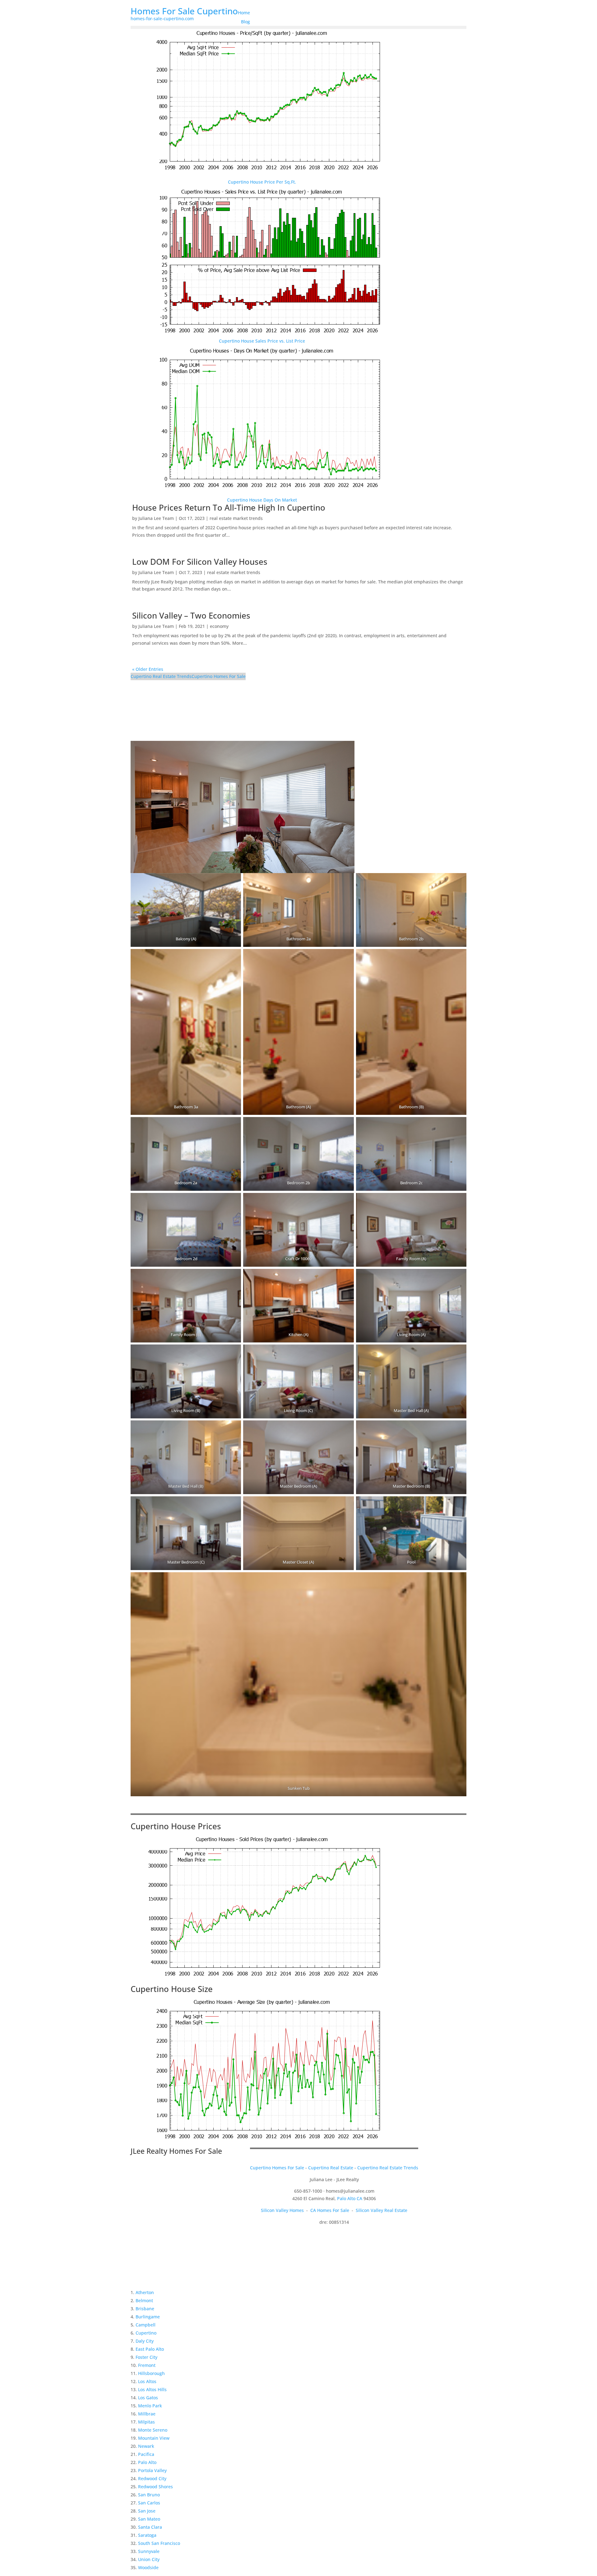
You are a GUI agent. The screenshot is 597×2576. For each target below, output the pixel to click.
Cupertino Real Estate (331, 2168)
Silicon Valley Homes (282, 2210)
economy (219, 626)
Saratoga (147, 2535)
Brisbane (145, 2309)
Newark (146, 2446)
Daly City (145, 2341)
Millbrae (147, 2414)
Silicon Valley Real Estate (382, 2210)
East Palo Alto (150, 2349)
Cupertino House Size (172, 1989)
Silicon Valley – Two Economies (191, 615)
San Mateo (149, 2519)
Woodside (148, 2567)
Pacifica (146, 2454)
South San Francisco (159, 2543)
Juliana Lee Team (156, 518)
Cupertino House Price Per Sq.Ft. (262, 182)
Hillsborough (151, 2373)
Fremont (147, 2365)
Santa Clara (150, 2527)
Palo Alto (147, 2462)
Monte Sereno (153, 2430)
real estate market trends (236, 518)
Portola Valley (152, 2470)
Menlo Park (150, 2406)
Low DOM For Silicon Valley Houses (200, 562)
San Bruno (149, 2495)
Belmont (144, 2300)
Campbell (146, 2325)
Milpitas (146, 2422)
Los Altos (147, 2381)
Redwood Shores (155, 2487)
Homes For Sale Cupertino (184, 11)
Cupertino (146, 2333)
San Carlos (149, 2503)
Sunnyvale (149, 2551)
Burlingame (148, 2317)
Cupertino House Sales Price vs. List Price (262, 341)
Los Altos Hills (152, 2389)
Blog (245, 22)
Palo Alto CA (350, 2198)
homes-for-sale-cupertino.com (162, 19)
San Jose (147, 2511)
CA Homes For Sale (330, 2210)
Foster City (146, 2357)
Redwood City (152, 2478)
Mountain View (154, 2438)
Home (244, 13)
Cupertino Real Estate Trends (161, 676)
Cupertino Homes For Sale (219, 676)
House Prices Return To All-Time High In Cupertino (229, 507)
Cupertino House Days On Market (262, 500)
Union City (149, 2559)
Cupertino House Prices (176, 1826)
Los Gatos (148, 2398)
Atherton (145, 2292)
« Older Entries (148, 669)
